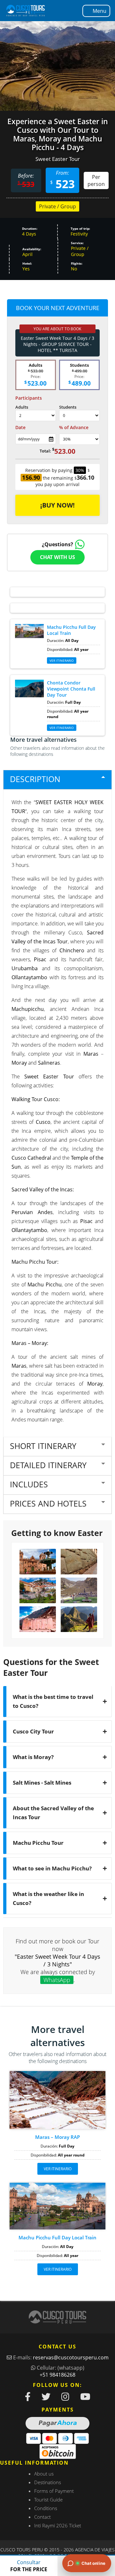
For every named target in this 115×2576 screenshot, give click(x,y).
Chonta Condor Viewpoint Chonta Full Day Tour (71, 689)
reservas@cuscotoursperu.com (71, 2357)
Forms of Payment (54, 2491)
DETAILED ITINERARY (48, 1465)
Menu (100, 11)
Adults (22, 407)
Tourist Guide (48, 2500)
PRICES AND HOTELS (48, 1503)
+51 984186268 (57, 2375)
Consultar (29, 2566)
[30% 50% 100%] (79, 439)
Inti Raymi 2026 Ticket (58, 2525)
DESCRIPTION (35, 779)
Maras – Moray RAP (57, 2137)
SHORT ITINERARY (43, 1446)
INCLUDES (29, 1484)
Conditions (46, 2508)
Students (68, 407)
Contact (42, 2517)
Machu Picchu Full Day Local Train (57, 2237)
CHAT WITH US (57, 557)
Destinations (48, 2482)
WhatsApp (57, 1980)
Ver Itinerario (62, 728)
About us (44, 2474)
